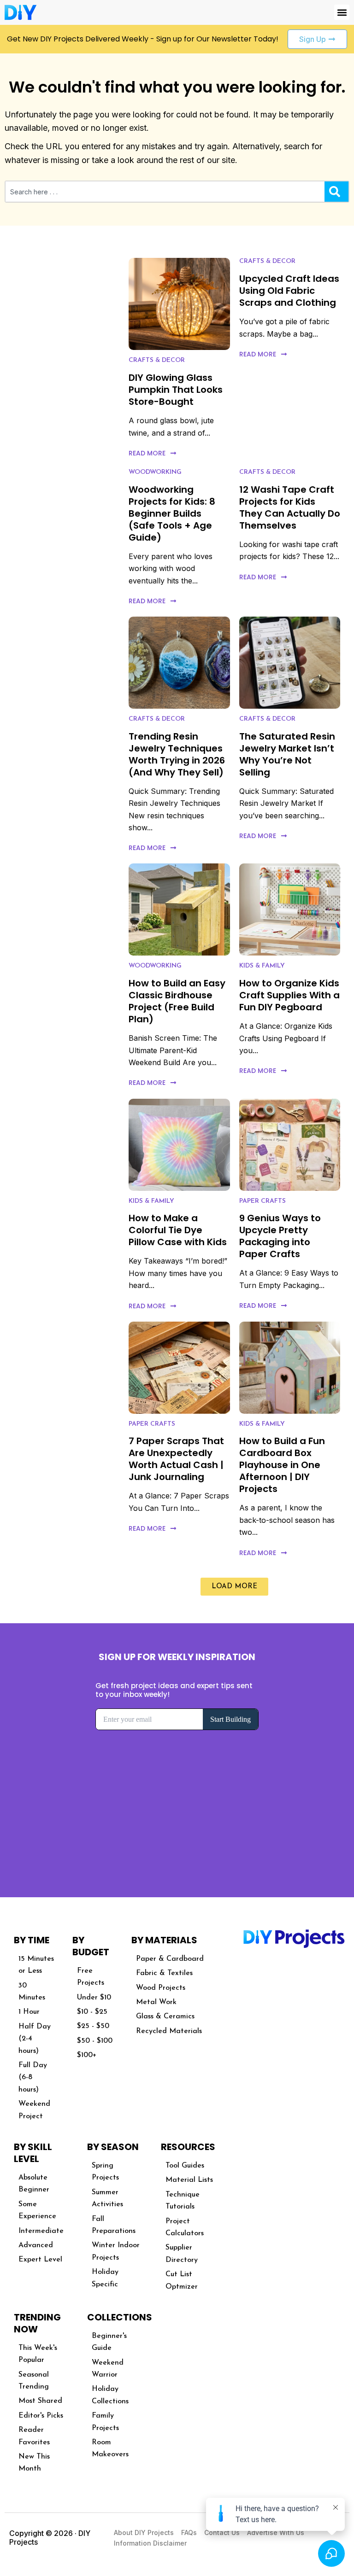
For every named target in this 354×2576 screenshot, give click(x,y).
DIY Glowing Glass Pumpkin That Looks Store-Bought (176, 390)
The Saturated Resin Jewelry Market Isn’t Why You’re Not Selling (287, 754)
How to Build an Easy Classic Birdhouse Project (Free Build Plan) (177, 1001)
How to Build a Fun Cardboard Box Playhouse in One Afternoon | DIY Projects (282, 1465)
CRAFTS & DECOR (157, 360)
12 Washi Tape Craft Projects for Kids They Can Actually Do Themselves (290, 507)
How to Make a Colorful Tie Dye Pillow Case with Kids (178, 1230)
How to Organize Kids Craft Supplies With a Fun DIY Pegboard (289, 995)
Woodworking (155, 472)
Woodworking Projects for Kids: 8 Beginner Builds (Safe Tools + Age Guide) (172, 513)
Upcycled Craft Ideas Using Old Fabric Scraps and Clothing (289, 291)
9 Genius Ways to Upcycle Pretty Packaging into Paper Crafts (280, 1236)
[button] (342, 12)
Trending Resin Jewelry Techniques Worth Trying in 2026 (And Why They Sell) (177, 754)
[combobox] (165, 192)
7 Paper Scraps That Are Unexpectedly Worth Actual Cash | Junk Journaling (176, 1459)
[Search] (336, 192)
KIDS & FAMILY (262, 966)
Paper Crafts (263, 1201)
